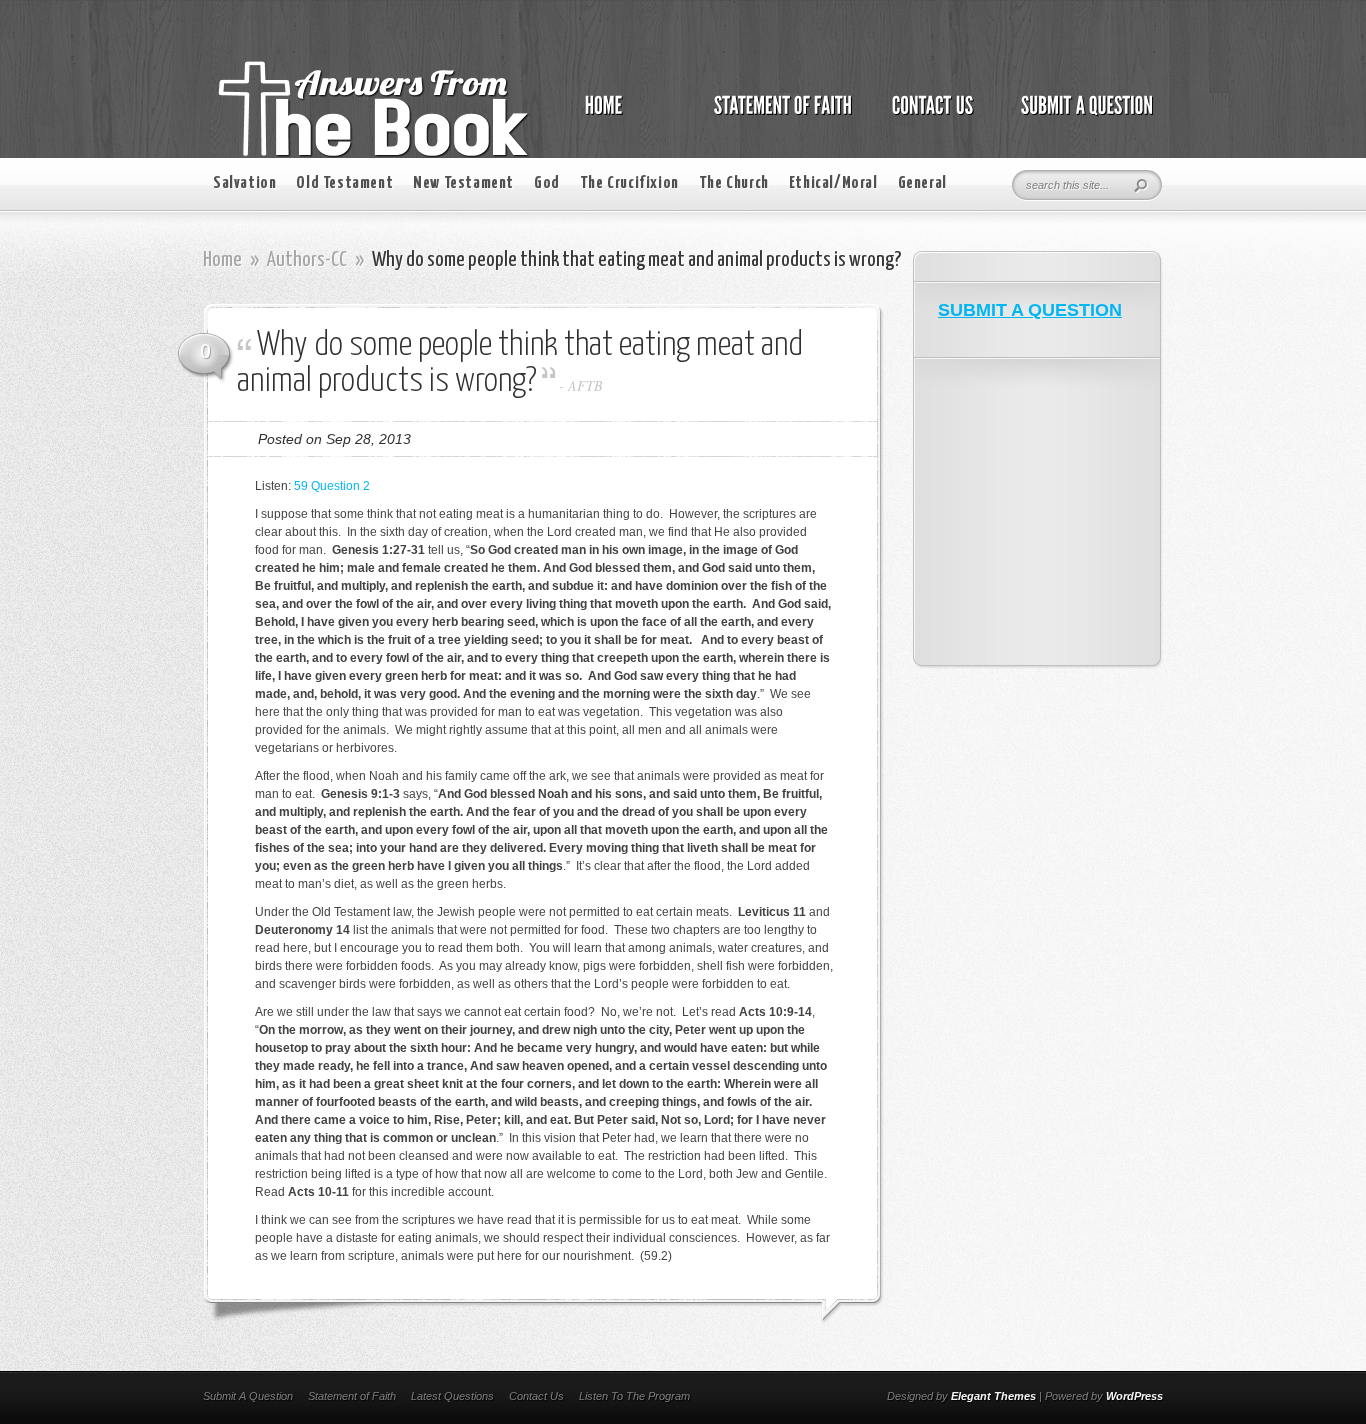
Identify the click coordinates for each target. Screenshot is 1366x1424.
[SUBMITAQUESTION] (1081, 116)
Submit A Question (248, 1396)
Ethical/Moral (833, 183)
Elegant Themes (993, 1396)
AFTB (585, 385)
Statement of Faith (352, 1396)
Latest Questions (452, 1396)
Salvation (244, 183)
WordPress (1134, 1396)
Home (222, 260)
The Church (734, 183)
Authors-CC (307, 260)
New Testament (463, 183)
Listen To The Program (634, 1396)
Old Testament (344, 183)
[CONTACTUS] (931, 116)
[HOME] (624, 116)
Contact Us (536, 1396)
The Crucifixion (629, 183)
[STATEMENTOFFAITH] (777, 116)
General (922, 183)
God (547, 183)
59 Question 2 (332, 486)
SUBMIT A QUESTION (1030, 310)
